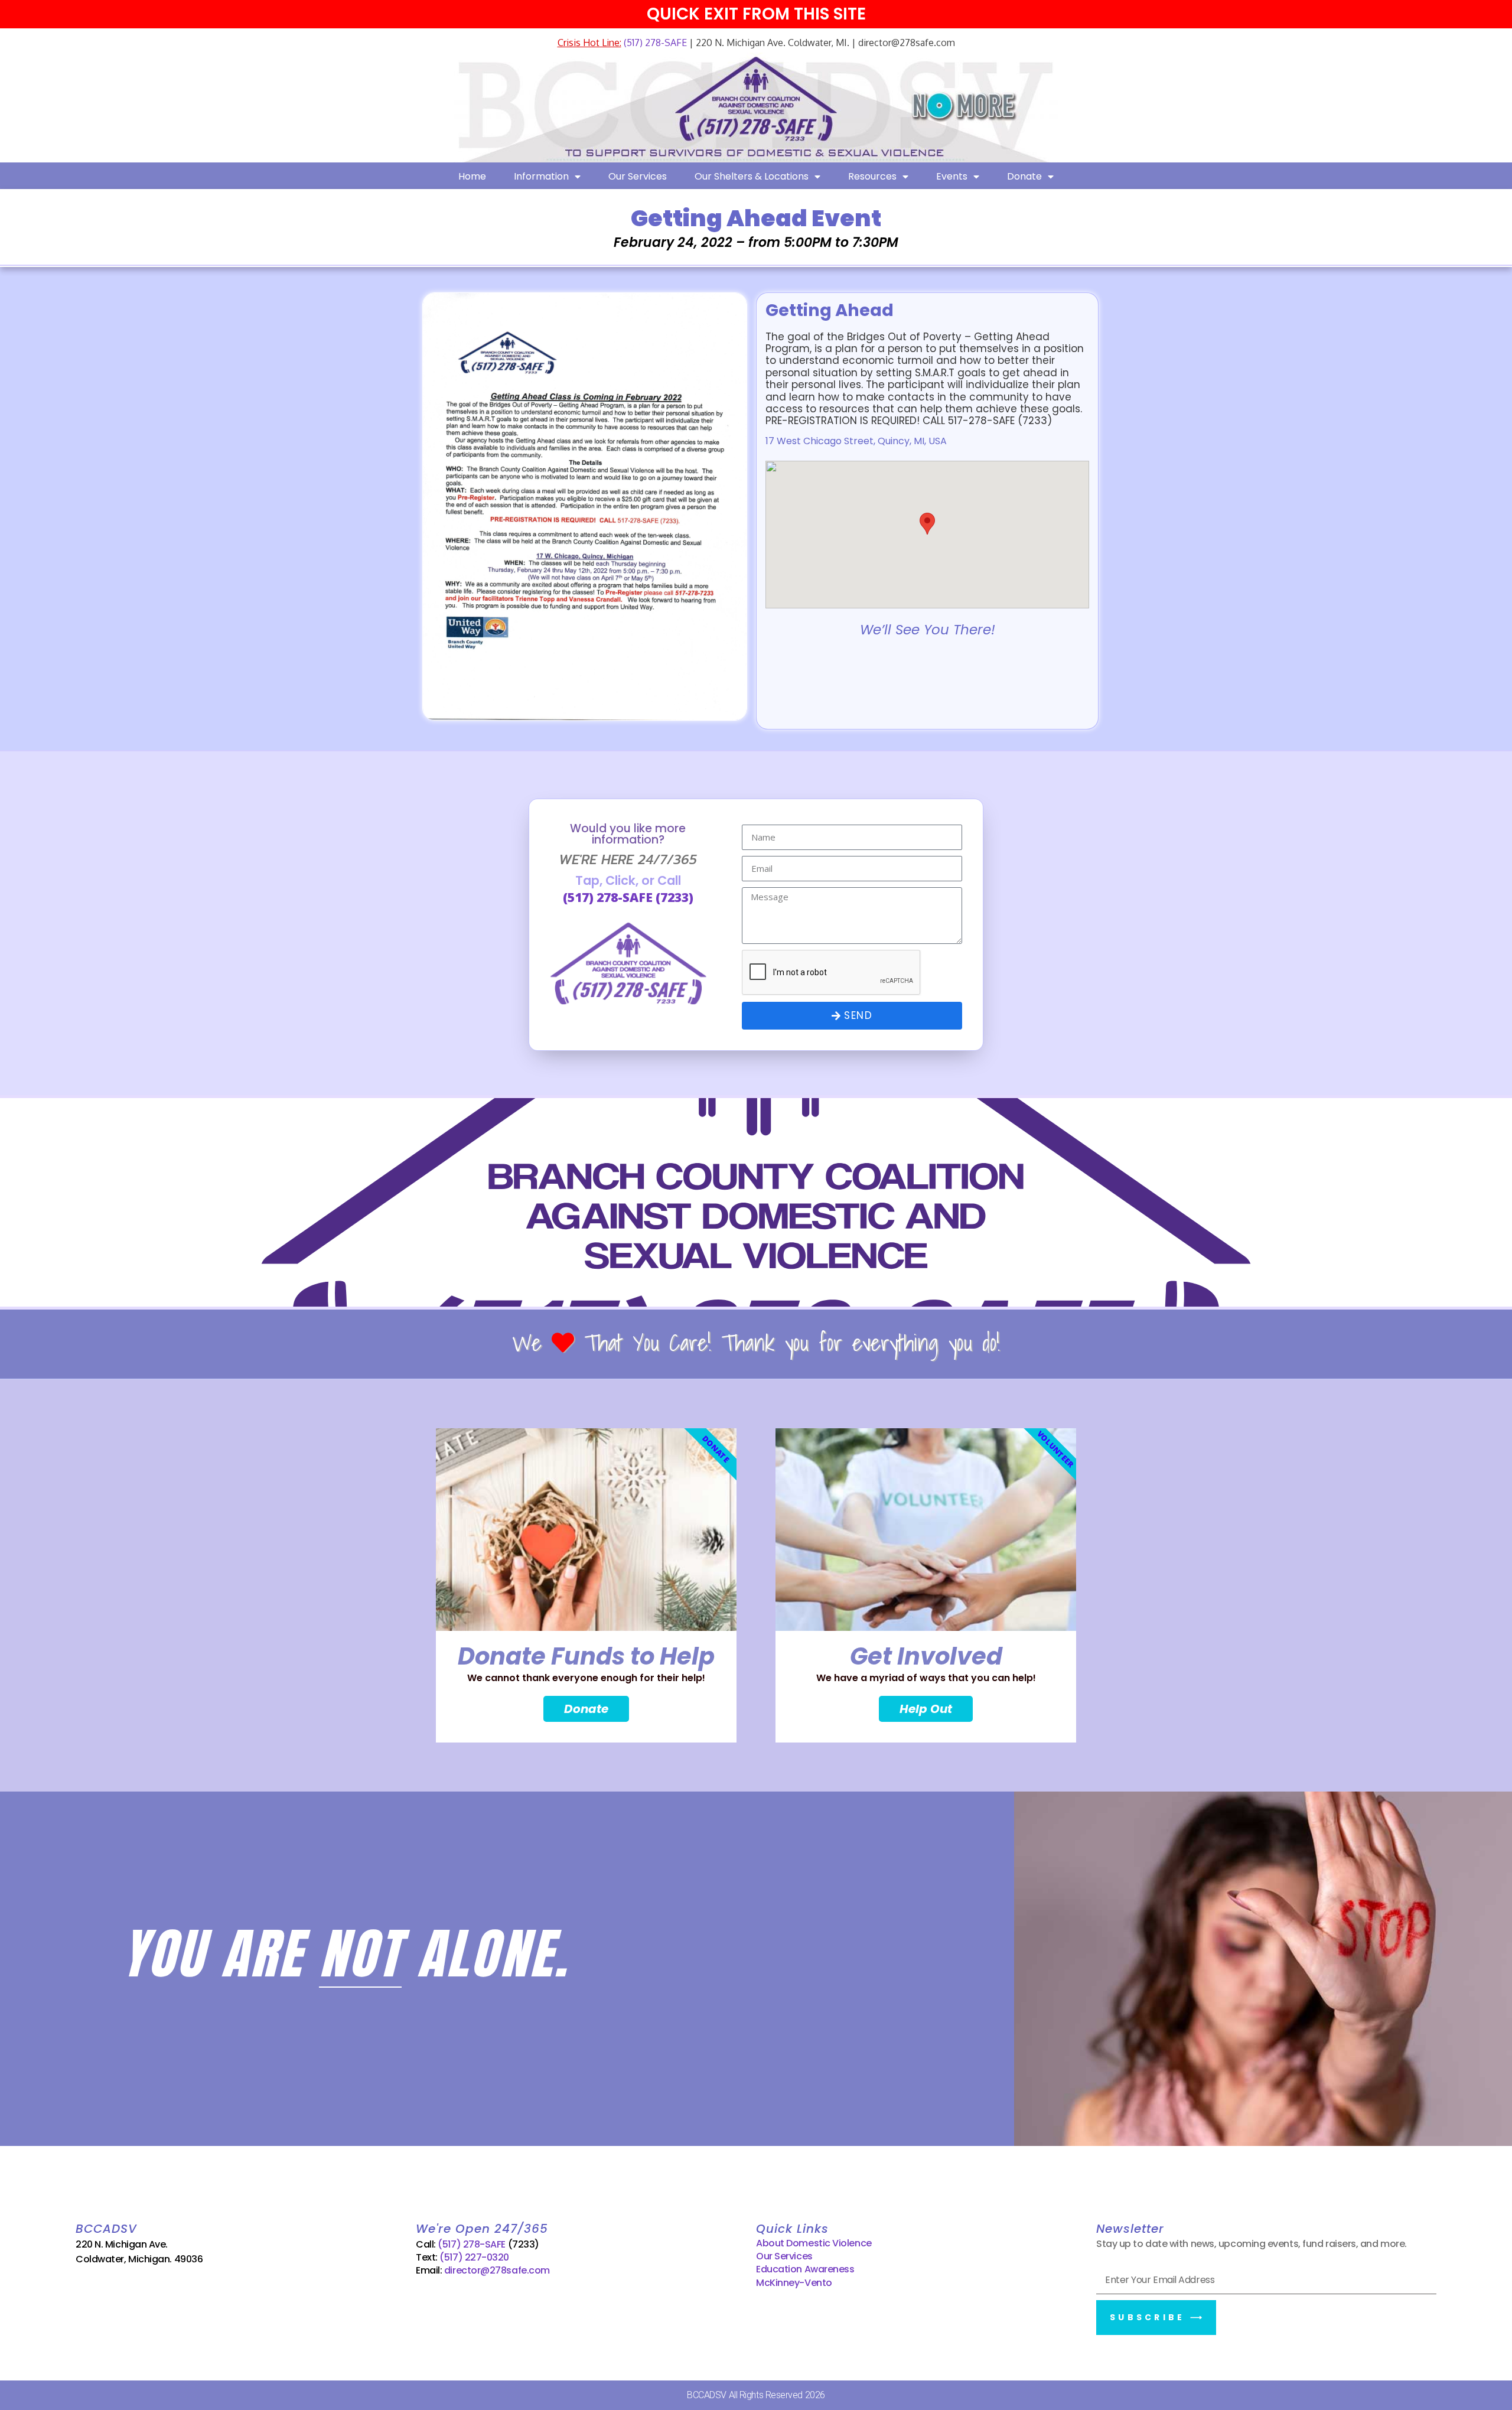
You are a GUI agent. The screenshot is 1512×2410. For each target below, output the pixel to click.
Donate (1024, 176)
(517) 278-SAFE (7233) (628, 897)
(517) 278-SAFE (654, 43)
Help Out (926, 1709)
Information (541, 176)
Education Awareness (805, 2269)
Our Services (638, 176)
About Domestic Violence (814, 2243)
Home (472, 176)
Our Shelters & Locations (752, 176)
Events (952, 176)
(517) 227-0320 (474, 2257)
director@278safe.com (497, 2270)
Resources (872, 176)
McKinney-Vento (794, 2283)
